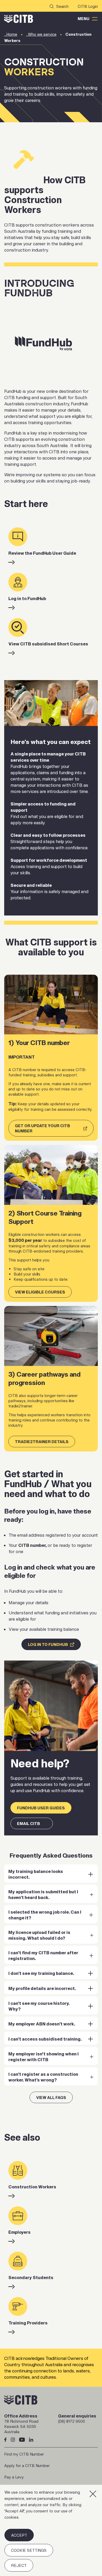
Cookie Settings (29, 2550)
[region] (51, 2530)
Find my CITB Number (24, 2454)
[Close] (93, 2494)
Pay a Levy (14, 2477)
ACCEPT (19, 2535)
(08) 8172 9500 (72, 2421)
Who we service (42, 34)
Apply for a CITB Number (27, 2466)
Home (12, 34)
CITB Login (88, 6)
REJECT (19, 2565)
